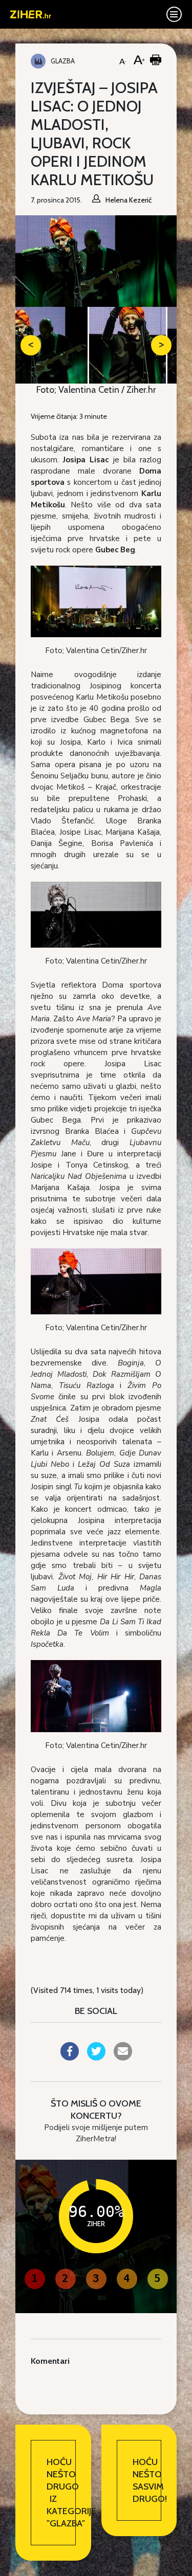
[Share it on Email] (123, 2057)
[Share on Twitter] (96, 2057)
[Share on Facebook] (70, 2057)
